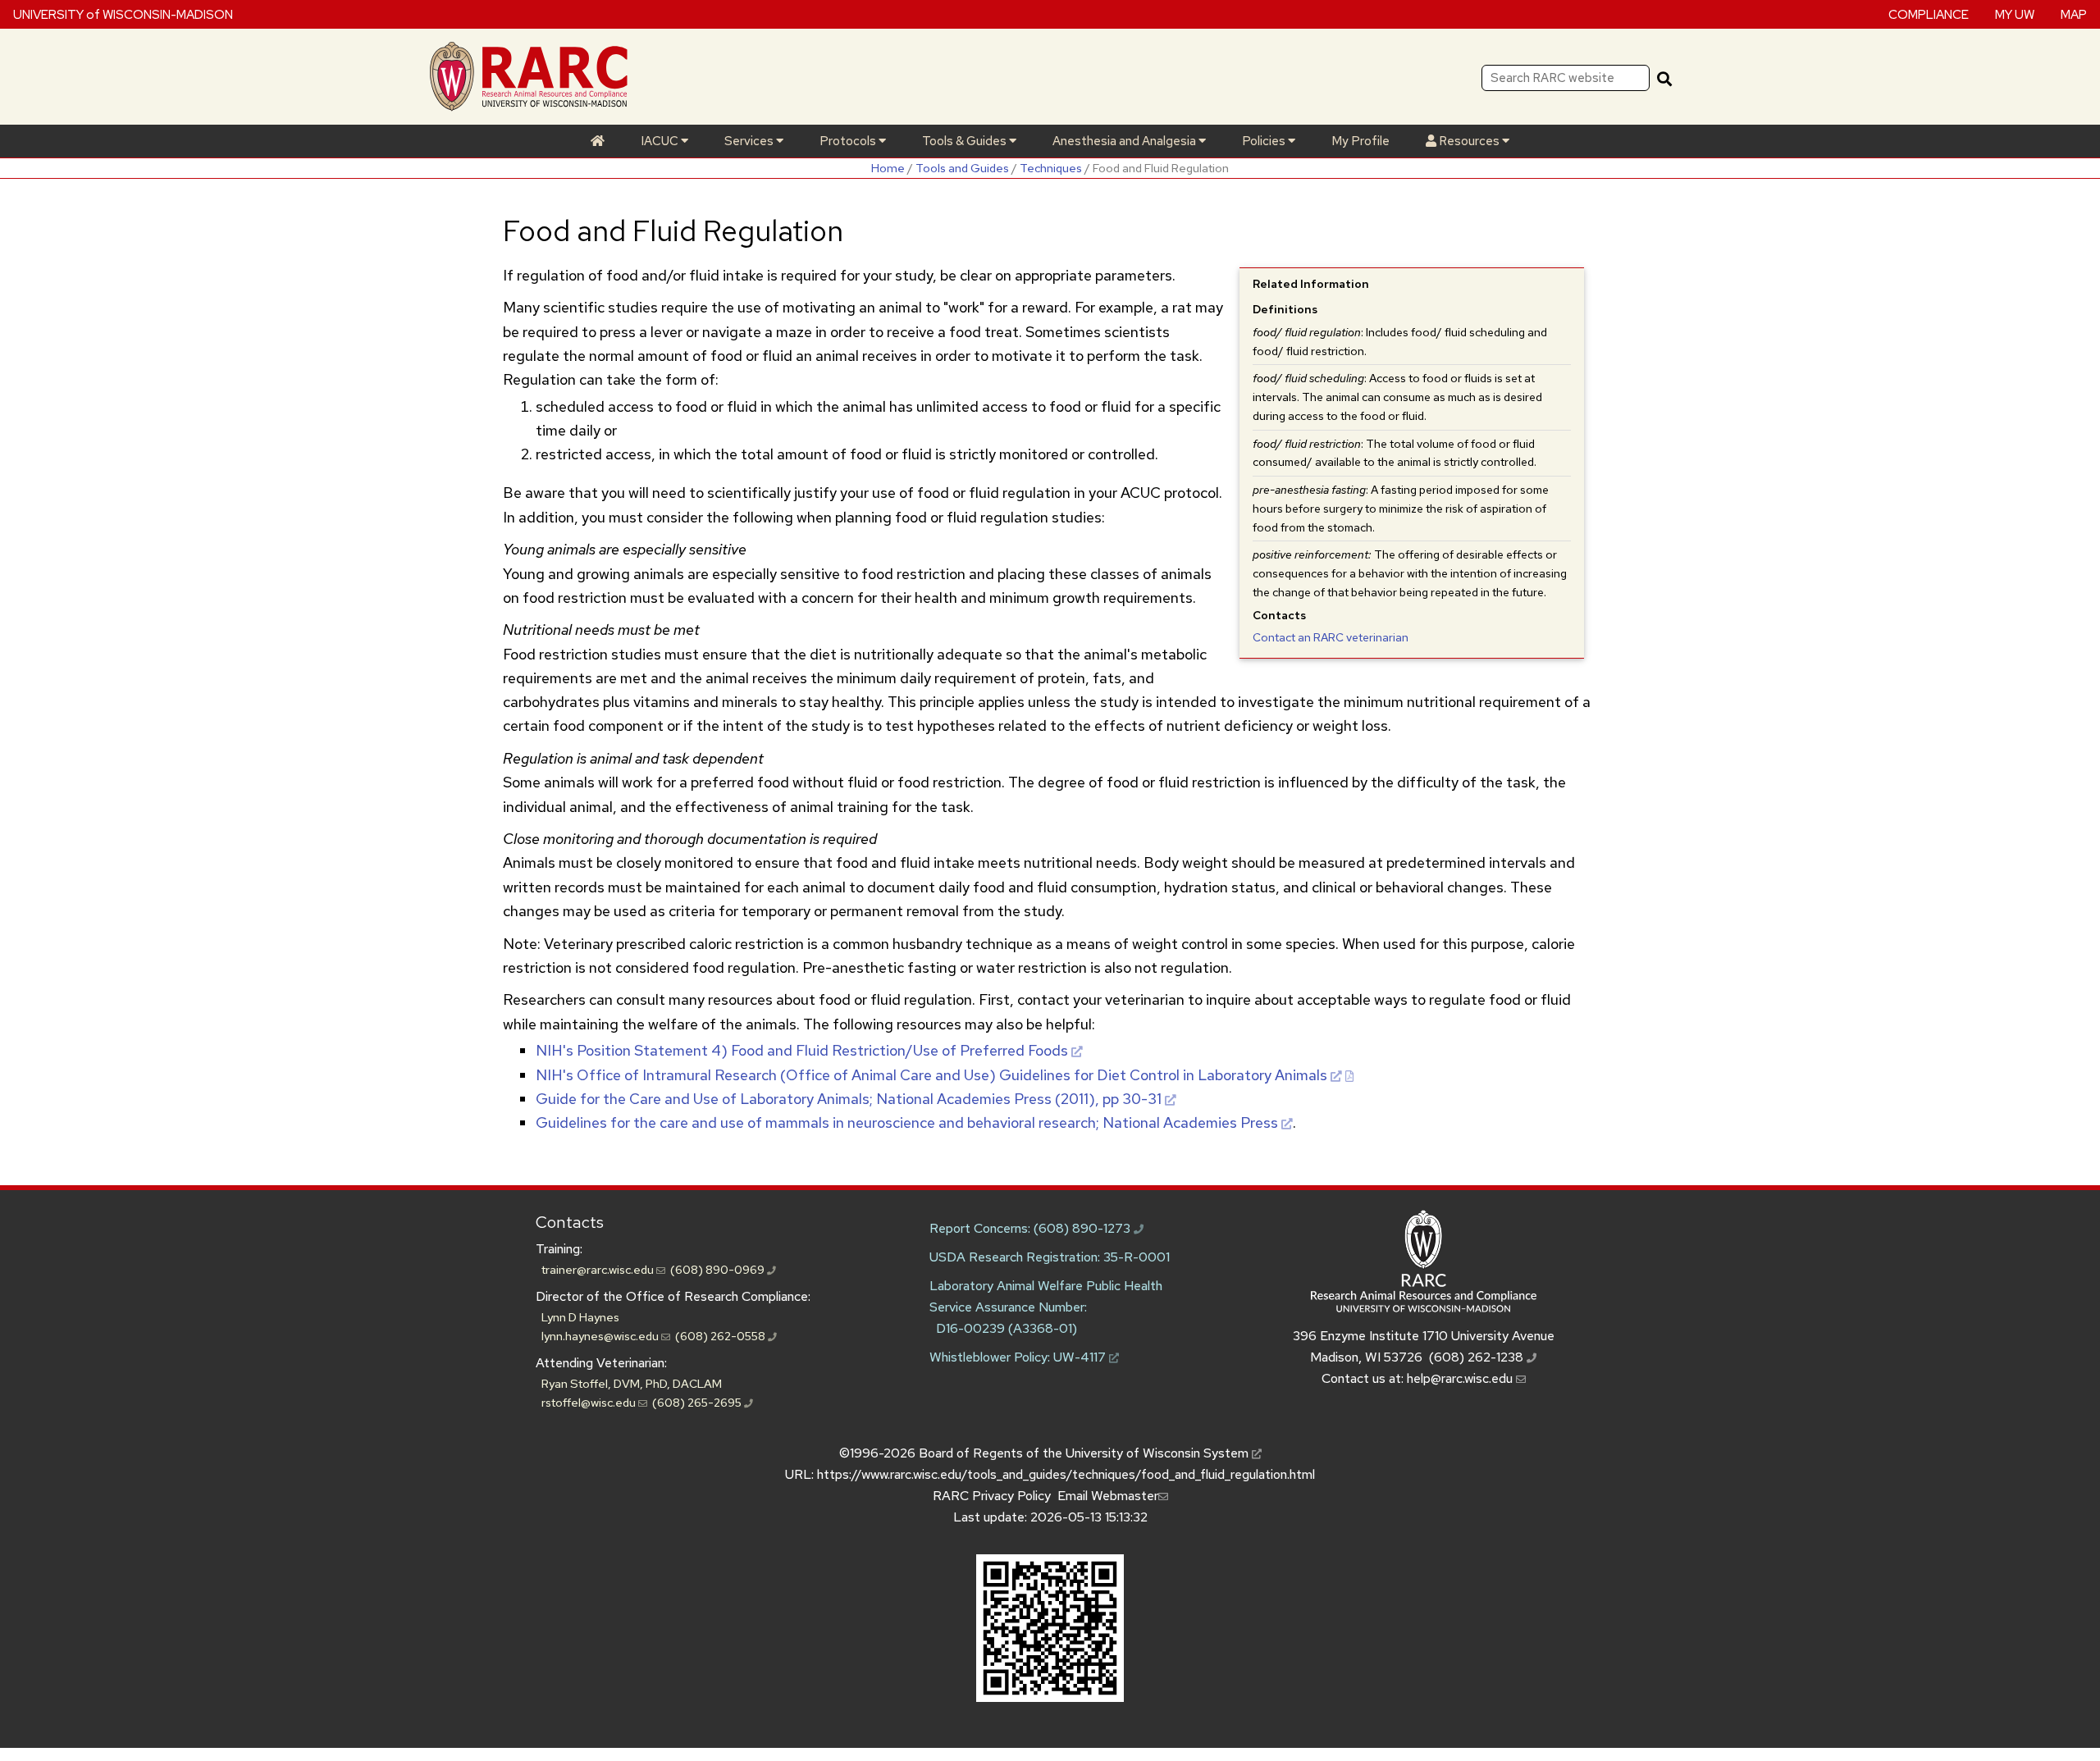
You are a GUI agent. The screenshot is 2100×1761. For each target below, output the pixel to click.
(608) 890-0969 (719, 1269)
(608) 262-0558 (721, 1336)
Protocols (849, 141)
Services (750, 141)
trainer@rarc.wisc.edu (599, 1269)
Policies (1265, 141)
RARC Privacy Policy (992, 1496)
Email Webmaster (1108, 1496)
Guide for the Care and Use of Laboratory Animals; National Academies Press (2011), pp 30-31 (849, 1099)
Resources (1469, 141)
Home (888, 168)
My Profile (1360, 141)
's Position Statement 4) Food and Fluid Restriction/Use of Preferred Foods (802, 1050)
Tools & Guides (966, 141)
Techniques (1051, 168)
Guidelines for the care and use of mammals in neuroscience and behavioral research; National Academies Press (907, 1122)
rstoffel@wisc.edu (590, 1402)
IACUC (661, 141)
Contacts (570, 1222)
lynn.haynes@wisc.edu (601, 1336)
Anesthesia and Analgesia (1125, 141)
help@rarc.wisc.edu (1461, 1378)
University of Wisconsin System (1159, 1453)
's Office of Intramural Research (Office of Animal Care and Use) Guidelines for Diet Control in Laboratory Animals (931, 1075)
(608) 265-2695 (698, 1402)
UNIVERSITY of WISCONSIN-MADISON (123, 14)
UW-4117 (1081, 1357)
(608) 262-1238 (1478, 1357)
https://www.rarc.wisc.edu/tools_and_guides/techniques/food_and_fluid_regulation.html (1066, 1474)
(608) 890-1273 (1084, 1228)
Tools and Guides (962, 168)
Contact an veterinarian (1331, 637)
